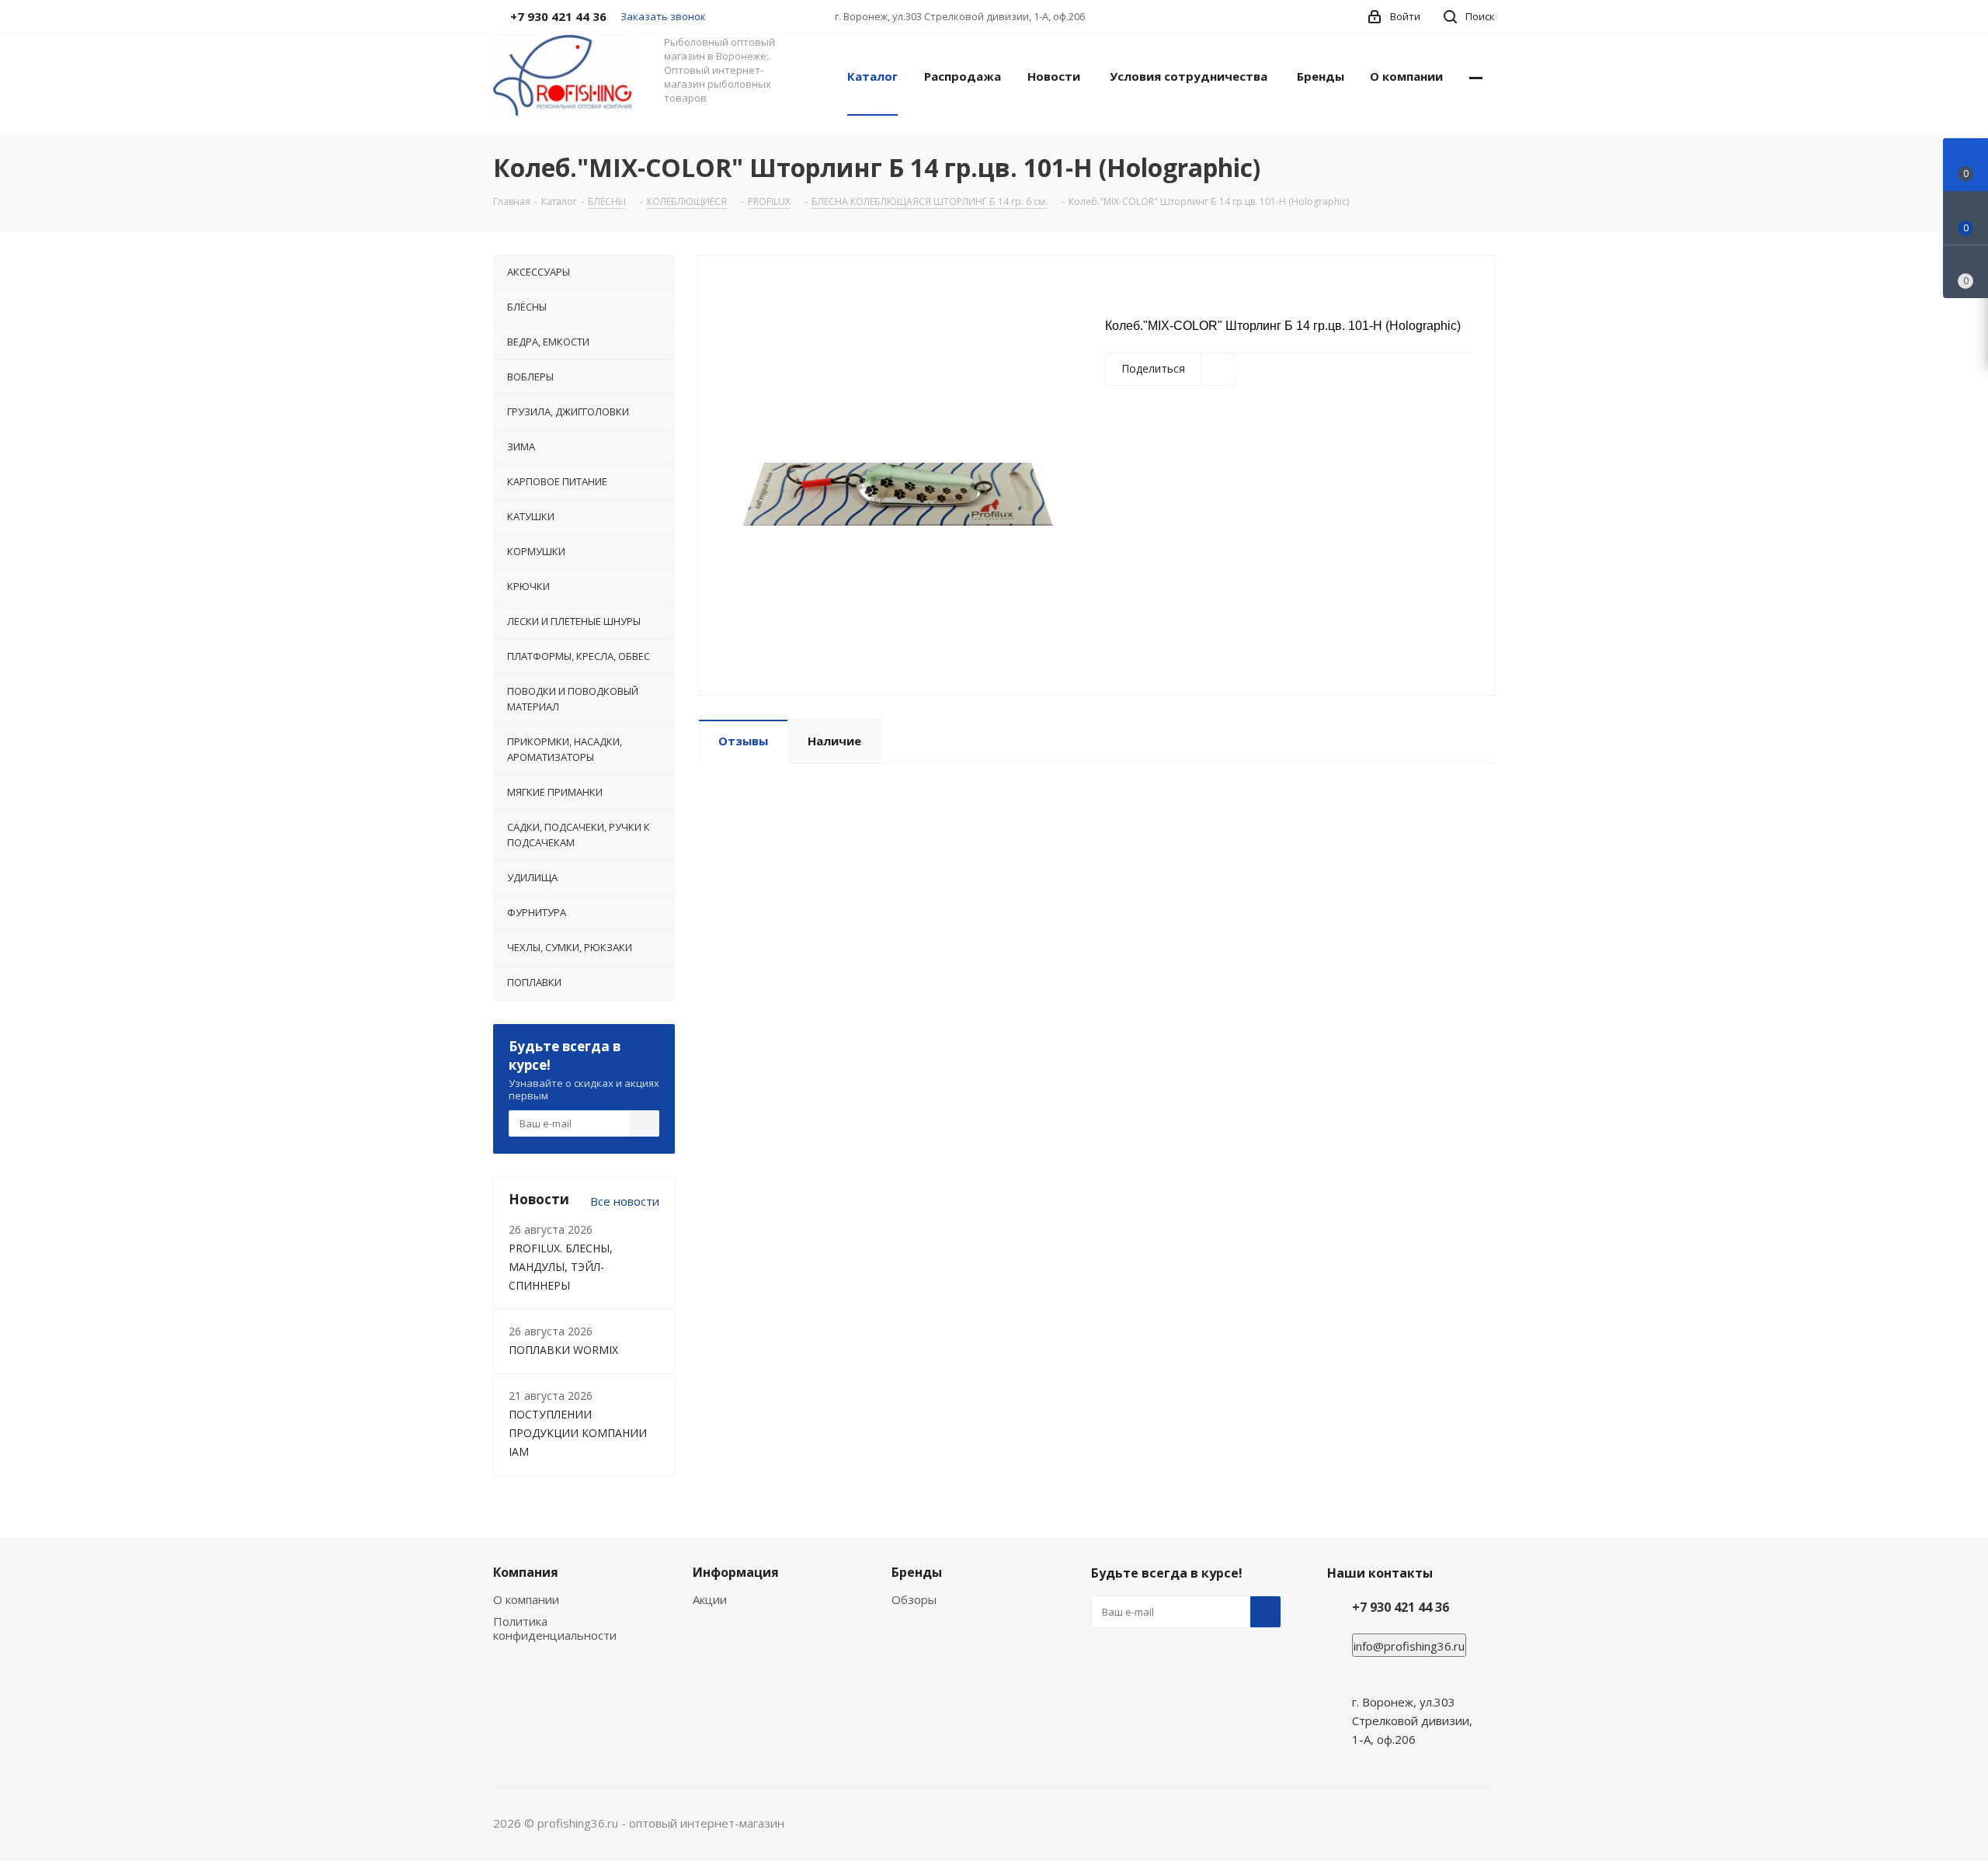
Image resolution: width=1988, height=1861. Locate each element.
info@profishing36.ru (1409, 1646)
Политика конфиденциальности (555, 1628)
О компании (526, 1599)
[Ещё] (1476, 75)
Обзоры (914, 1599)
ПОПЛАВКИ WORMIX (563, 1350)
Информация (736, 1572)
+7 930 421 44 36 (1401, 1607)
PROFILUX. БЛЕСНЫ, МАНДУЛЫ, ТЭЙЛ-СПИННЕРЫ (561, 1267)
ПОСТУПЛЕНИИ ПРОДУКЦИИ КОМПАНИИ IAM (578, 1433)
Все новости (625, 1201)
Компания (526, 1572)
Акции (710, 1599)
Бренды (917, 1572)
